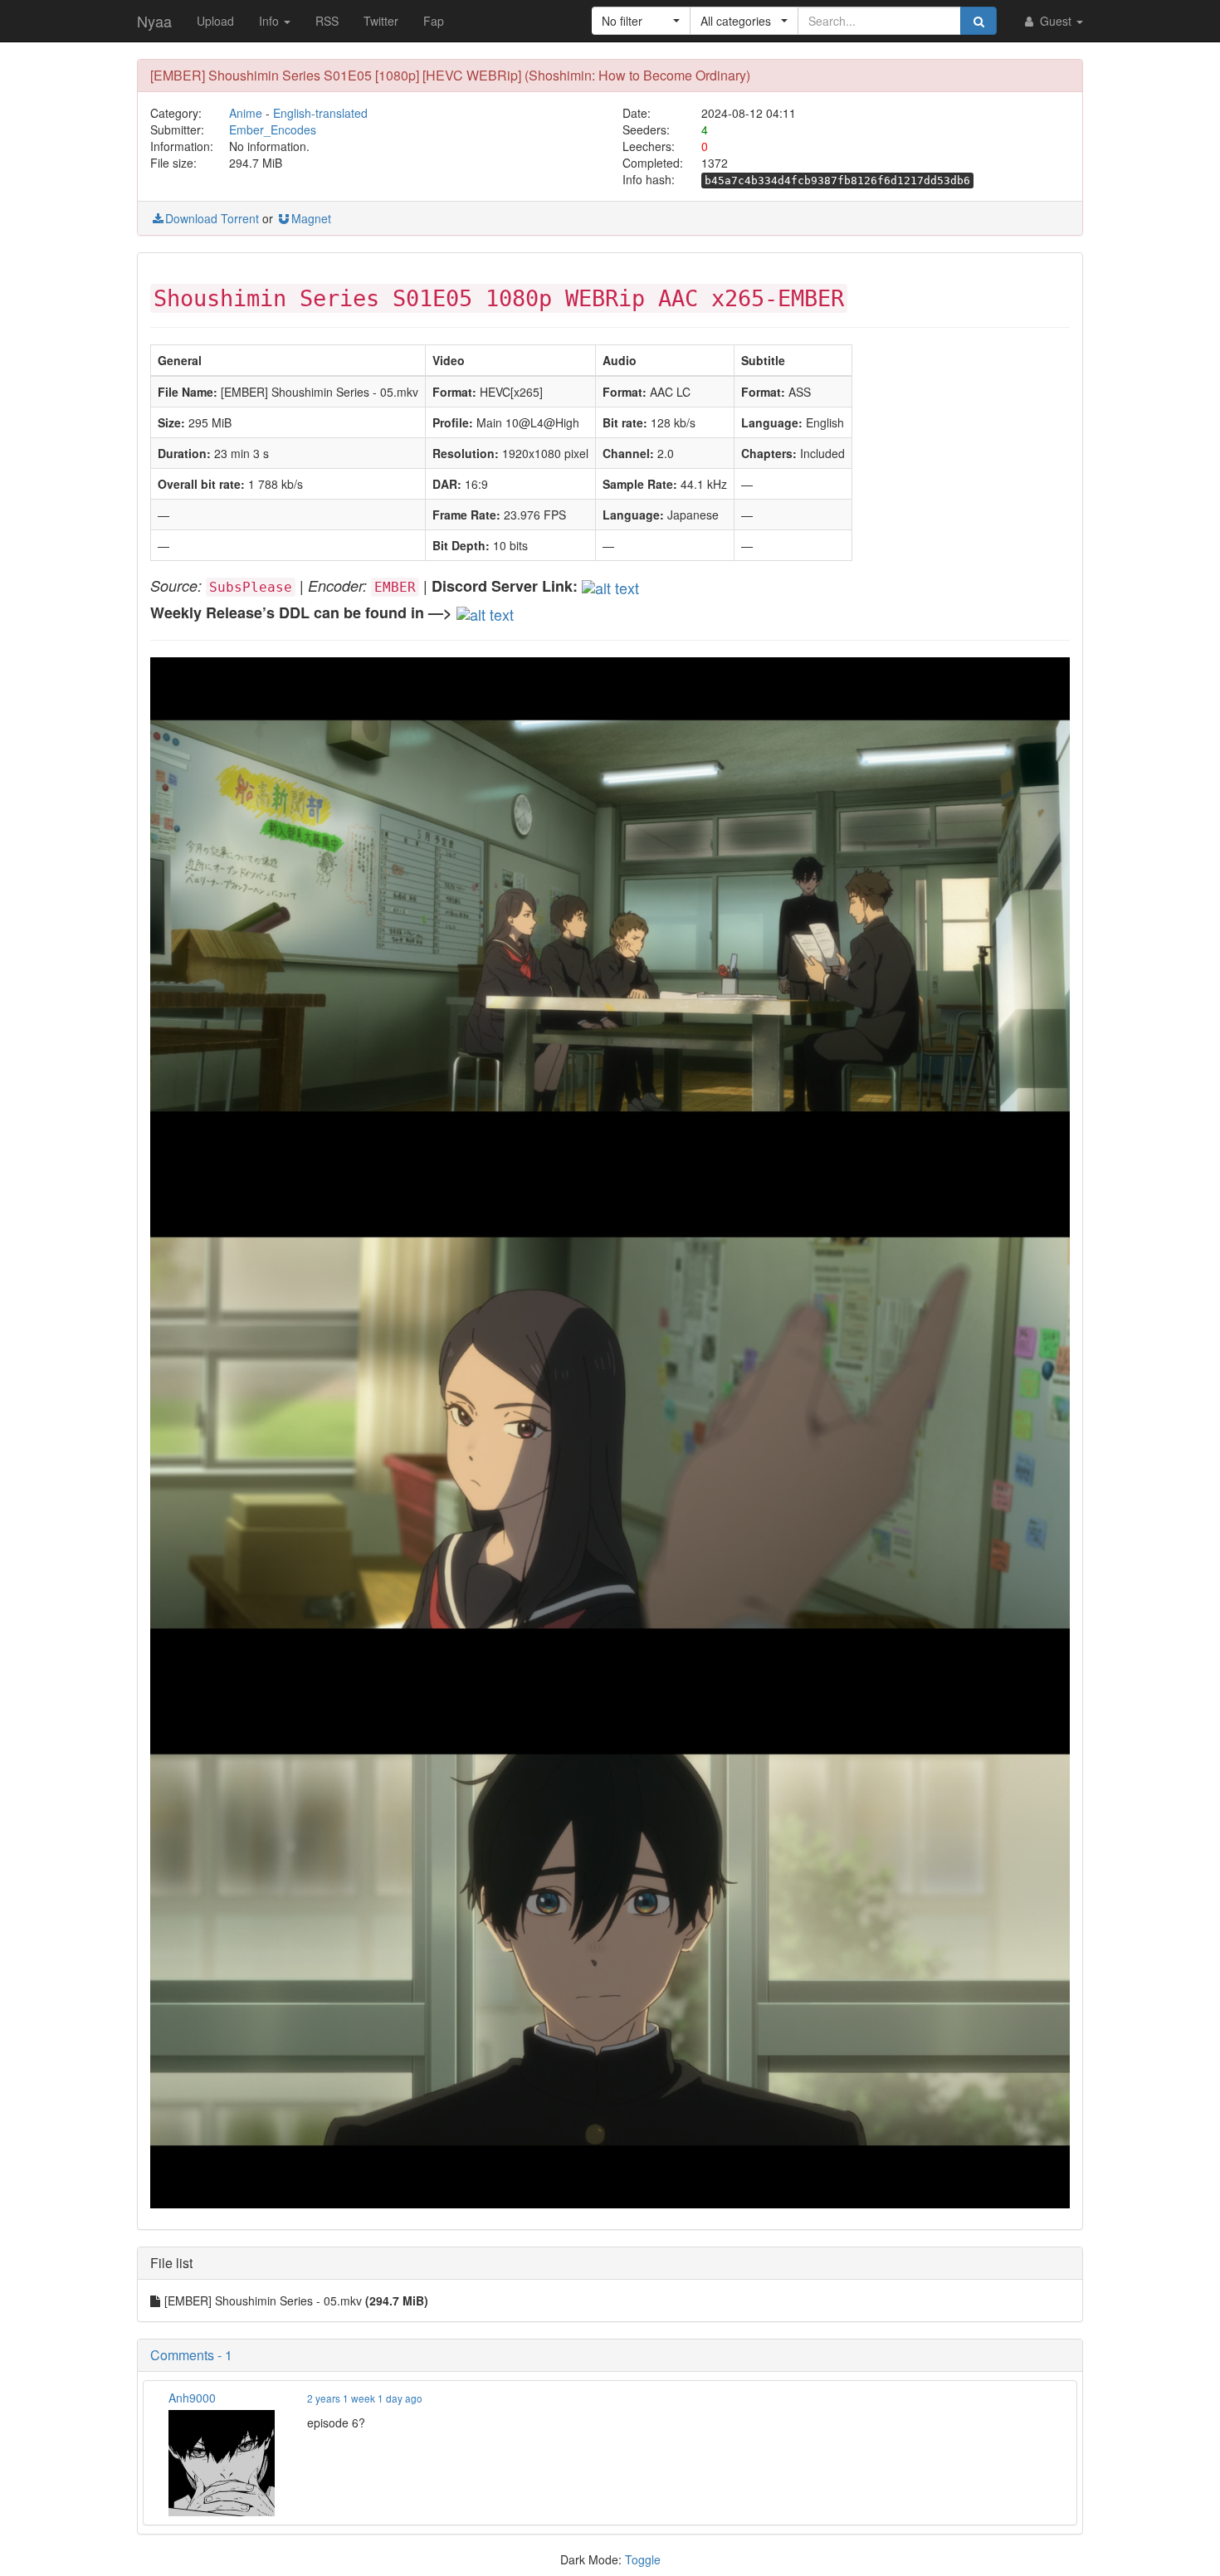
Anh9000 (192, 2398)
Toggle (643, 2559)
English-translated (320, 113)
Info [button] (271, 21)
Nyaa (154, 21)
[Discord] (610, 585)
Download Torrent (212, 218)
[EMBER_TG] (485, 612)
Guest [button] (1056, 21)
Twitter (381, 21)
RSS (327, 21)
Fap (434, 21)
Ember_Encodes (273, 129)
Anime (246, 113)
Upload (215, 21)
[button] (641, 21)
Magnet (311, 218)
